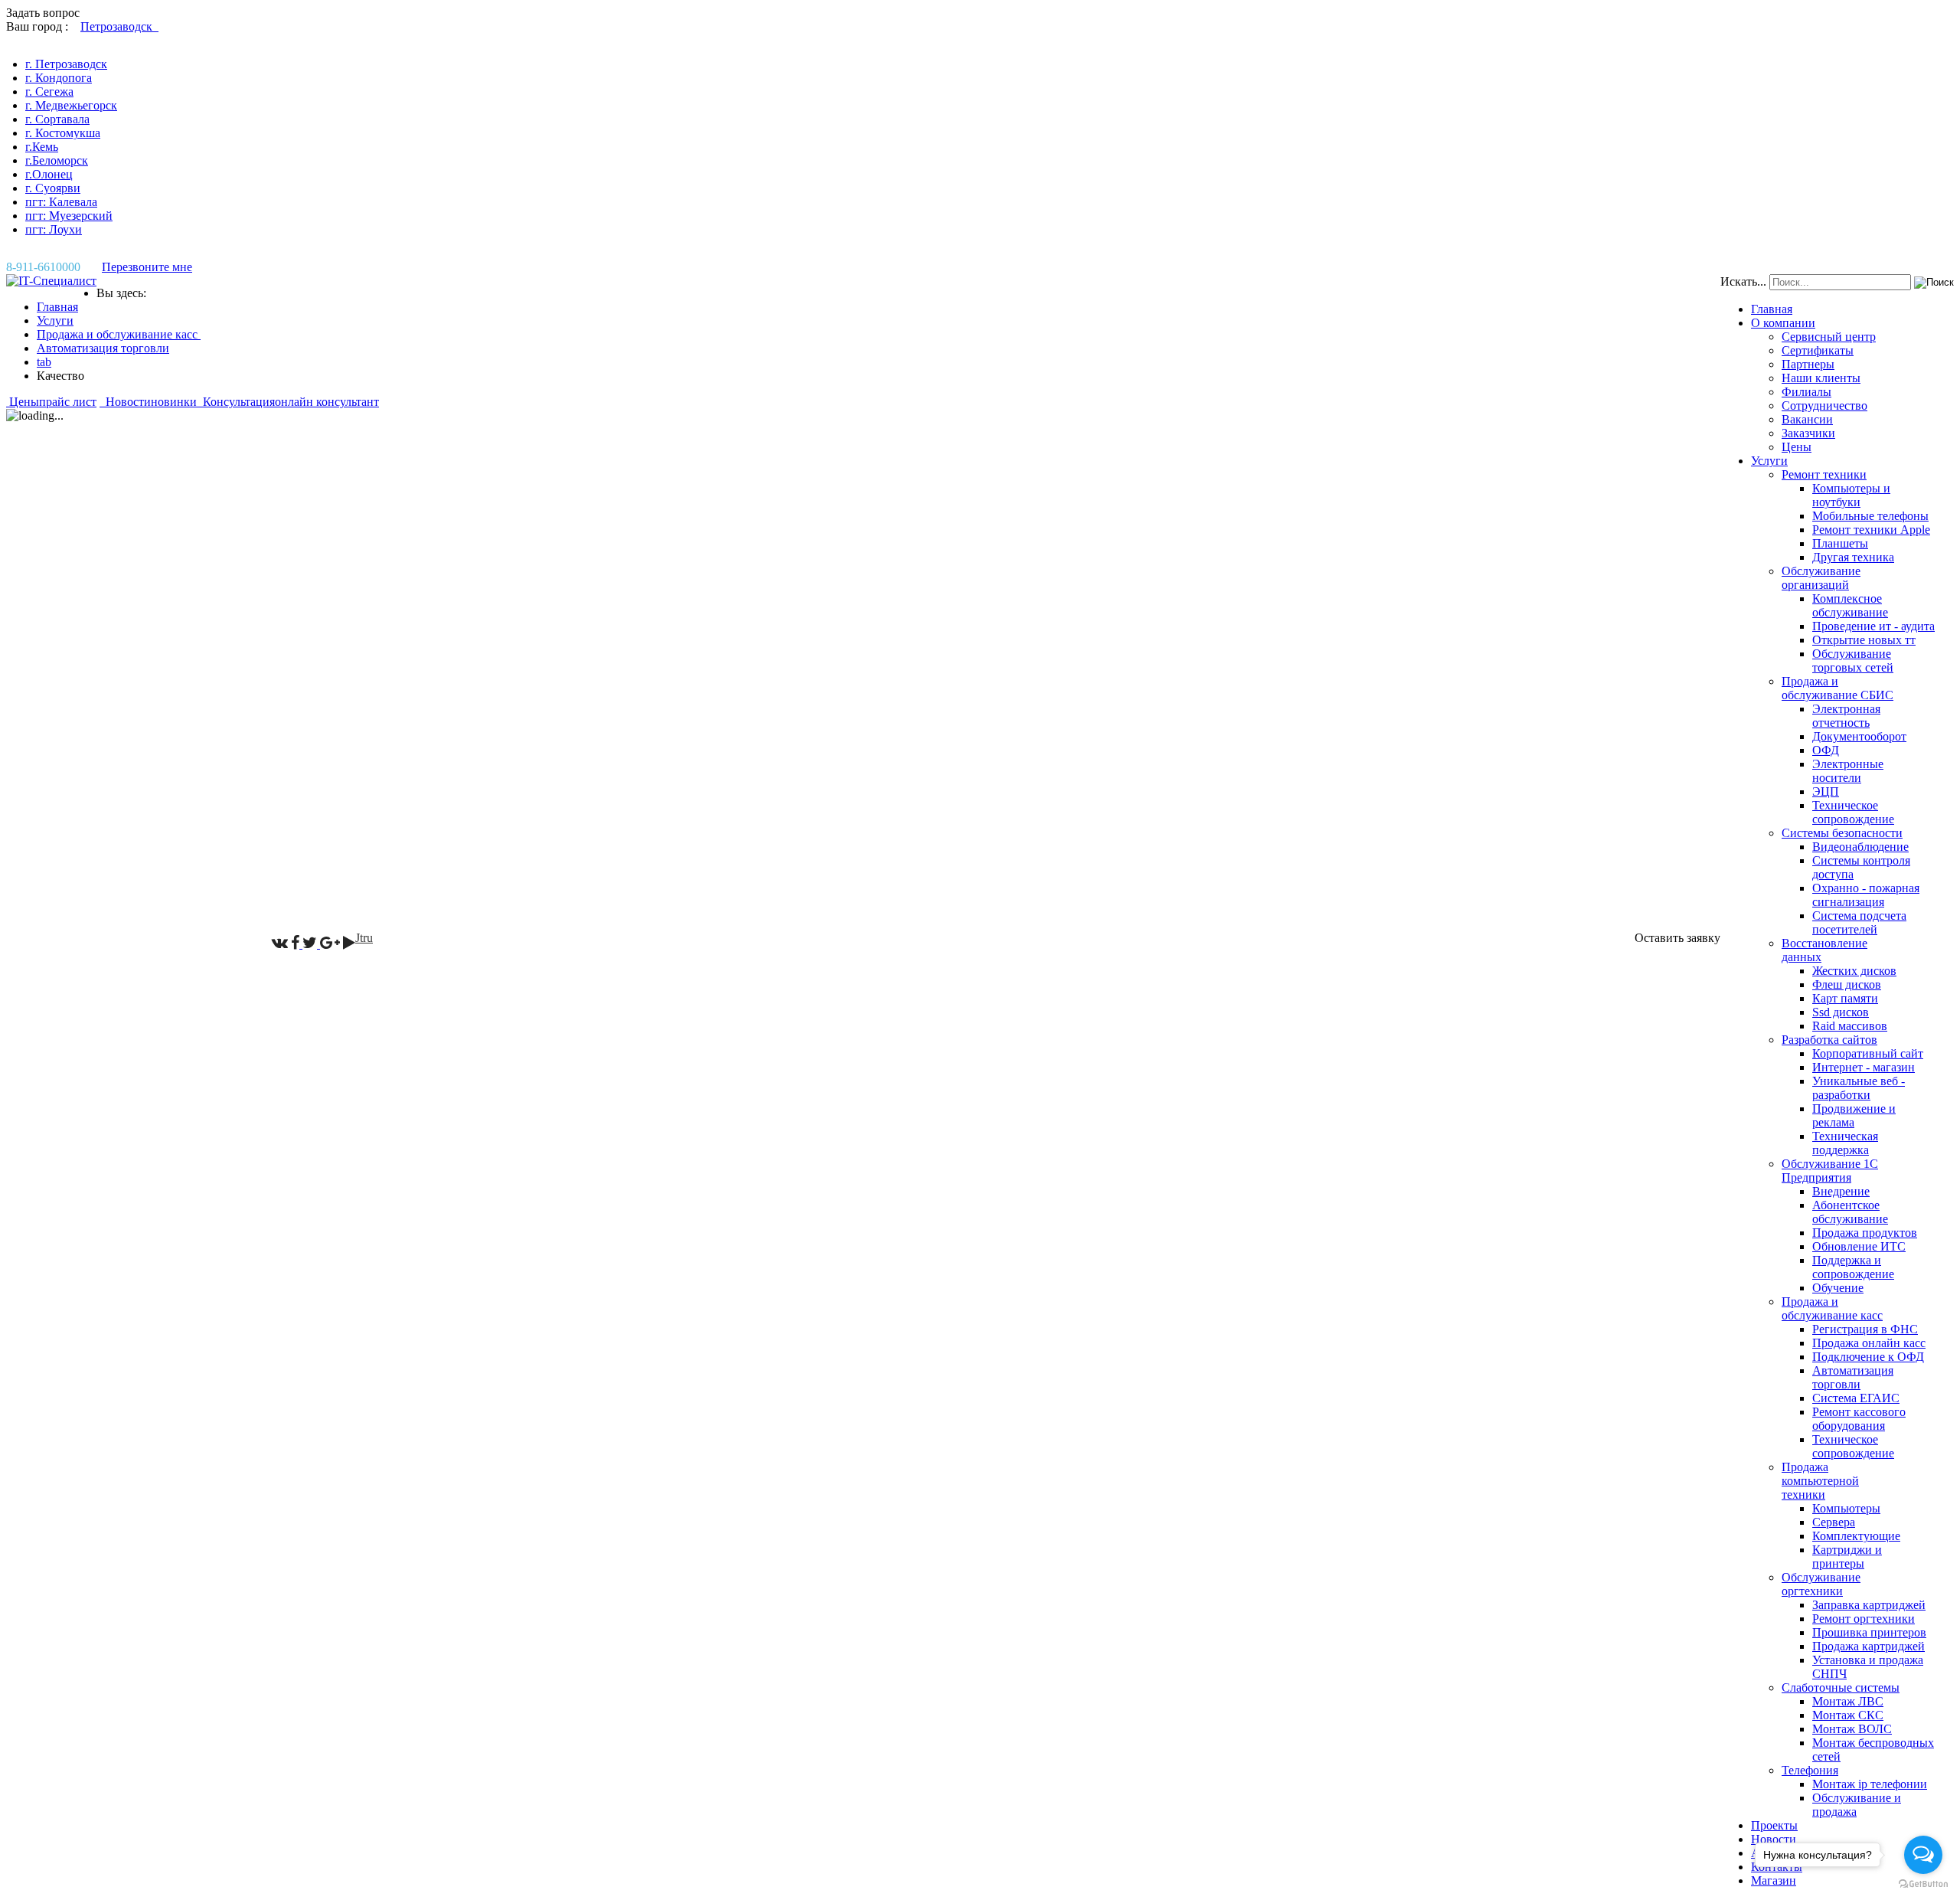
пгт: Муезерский (69, 216)
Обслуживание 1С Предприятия (1830, 1171)
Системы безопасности (1842, 833)
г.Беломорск (57, 160)
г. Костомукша (63, 133)
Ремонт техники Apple (1871, 530)
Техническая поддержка (1845, 1143)
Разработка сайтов (1829, 1040)
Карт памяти (1845, 998)
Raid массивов (1850, 1026)
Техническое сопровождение (1853, 812)
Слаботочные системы (1841, 1687)
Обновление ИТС (1859, 1246)
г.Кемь (42, 147)
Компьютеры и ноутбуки (1851, 495)
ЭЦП (1826, 791)
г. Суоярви (53, 188)
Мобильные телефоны (1870, 516)
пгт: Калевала (61, 202)
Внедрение (1841, 1191)
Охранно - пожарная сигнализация (1866, 895)
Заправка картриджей (1869, 1605)
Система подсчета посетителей (1859, 922)
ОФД (1826, 750)
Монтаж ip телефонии (1870, 1784)
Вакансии (1807, 419)
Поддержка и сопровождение (1853, 1267)
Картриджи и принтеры (1847, 1557)
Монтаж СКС (1848, 1715)
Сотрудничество (1824, 406)
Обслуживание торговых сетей (1853, 661)
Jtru (364, 938)
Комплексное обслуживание (1850, 605)
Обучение (1838, 1288)
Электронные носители (1848, 771)
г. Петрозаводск (66, 64)
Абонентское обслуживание (1850, 1212)
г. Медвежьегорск (71, 105)
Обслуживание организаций (1821, 578)
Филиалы (1806, 392)
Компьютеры (1846, 1508)
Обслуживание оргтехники (1821, 1584)
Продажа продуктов (1865, 1233)
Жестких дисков (1854, 971)
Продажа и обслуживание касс (1832, 1308)
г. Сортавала (57, 119)
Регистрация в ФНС (1865, 1329)
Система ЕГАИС (1856, 1398)
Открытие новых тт (1864, 640)
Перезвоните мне (147, 267)
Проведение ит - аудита (1873, 626)
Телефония (1810, 1770)
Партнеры (1808, 364)
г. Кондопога (59, 78)
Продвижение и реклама (1854, 1115)
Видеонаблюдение (1860, 847)
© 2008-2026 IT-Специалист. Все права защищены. (139, 938)
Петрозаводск (119, 26)
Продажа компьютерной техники (1820, 1481)
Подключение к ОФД (1868, 1357)
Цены (1797, 447)
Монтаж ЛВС (1848, 1701)
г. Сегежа (49, 92)
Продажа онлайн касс (1869, 1343)
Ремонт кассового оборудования (1859, 1419)
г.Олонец (49, 174)
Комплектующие (1856, 1536)
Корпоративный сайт (1868, 1053)
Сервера (1834, 1522)
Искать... (1743, 281)
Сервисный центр (1829, 337)
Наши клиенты (1821, 378)
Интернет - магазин (1864, 1067)
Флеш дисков (1847, 984)
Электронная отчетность (1846, 716)
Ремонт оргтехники (1864, 1619)
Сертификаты (1818, 350)
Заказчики (1808, 433)
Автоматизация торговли (1853, 1377)
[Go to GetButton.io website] (1923, 1884)
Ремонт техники (1824, 474)
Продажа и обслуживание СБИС (1837, 688)
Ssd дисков (1841, 1012)
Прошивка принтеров (1869, 1632)
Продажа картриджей (1869, 1646)
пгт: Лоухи (54, 229)
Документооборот (1859, 736)
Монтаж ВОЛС (1852, 1729)
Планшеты (1840, 543)
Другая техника (1853, 557)
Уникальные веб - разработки (1859, 1088)
